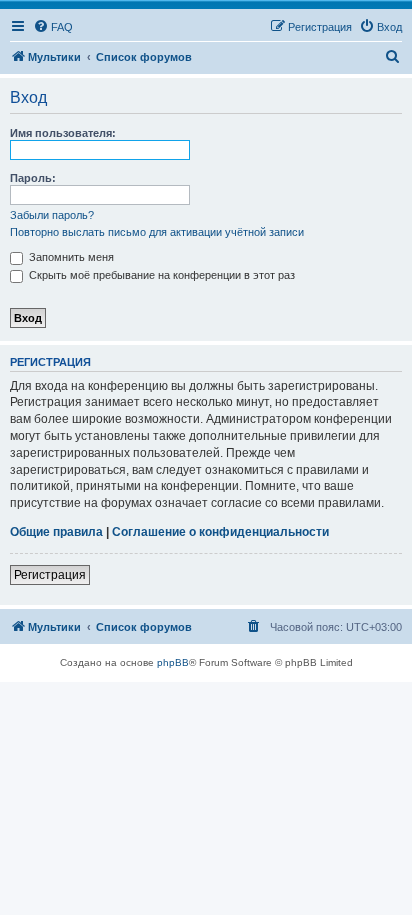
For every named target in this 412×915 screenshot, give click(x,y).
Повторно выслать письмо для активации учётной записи (157, 232)
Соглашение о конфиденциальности (220, 532)
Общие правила (56, 532)
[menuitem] (53, 27)
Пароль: (33, 178)
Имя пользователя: (63, 133)
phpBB (173, 662)
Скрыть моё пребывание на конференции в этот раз (160, 275)
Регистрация (50, 575)
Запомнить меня (70, 257)
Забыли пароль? (52, 215)
